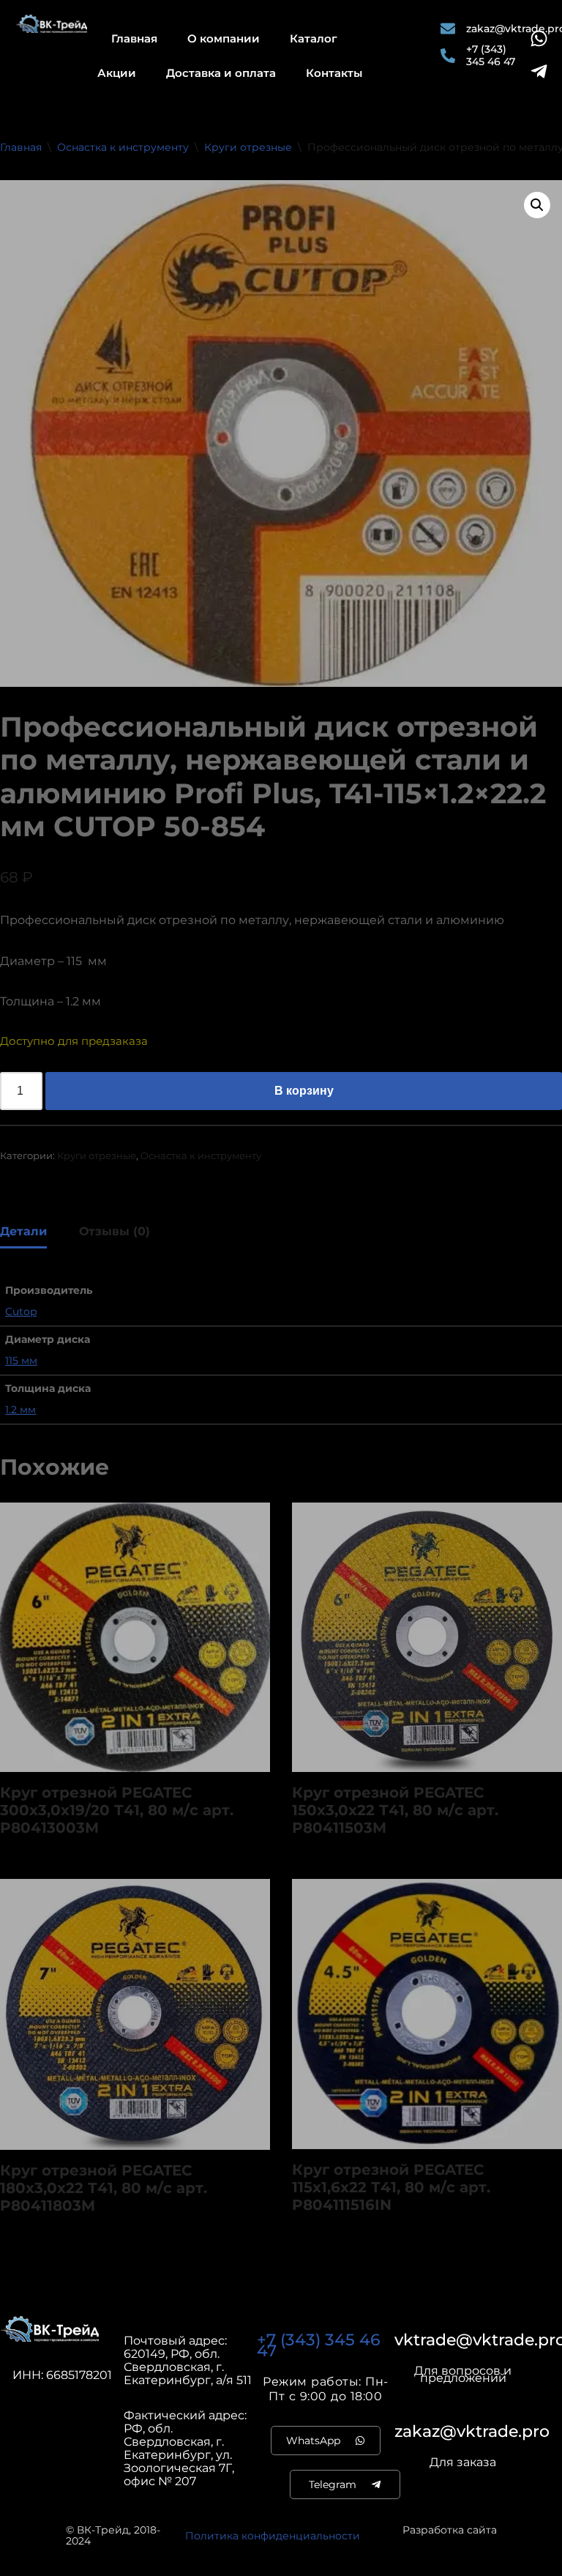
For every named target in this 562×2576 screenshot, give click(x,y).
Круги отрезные (248, 147)
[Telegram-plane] (539, 71)
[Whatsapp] (539, 38)
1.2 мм (20, 1410)
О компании (224, 38)
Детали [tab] (23, 1231)
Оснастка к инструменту (123, 147)
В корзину (304, 1091)
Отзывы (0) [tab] (115, 1231)
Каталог (314, 38)
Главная (134, 38)
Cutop (21, 1311)
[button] (537, 205)
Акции (117, 73)
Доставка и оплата (221, 73)
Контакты (334, 73)
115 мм (21, 1360)
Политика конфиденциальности (273, 2536)
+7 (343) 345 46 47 (319, 2345)
